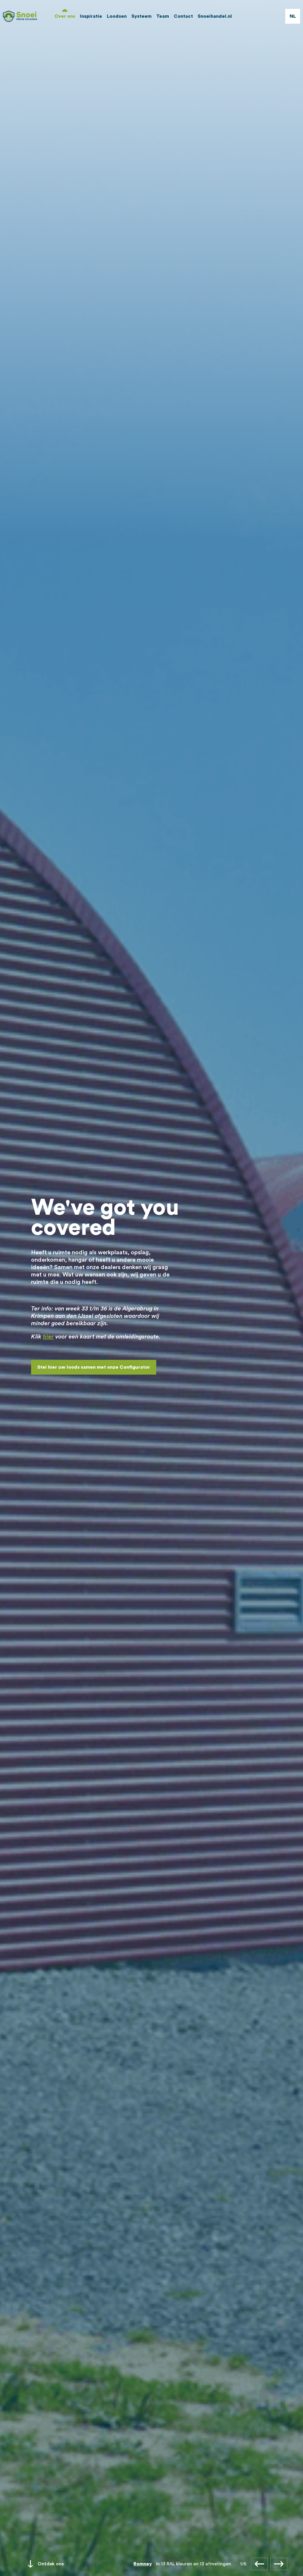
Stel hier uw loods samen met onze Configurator (94, 1367)
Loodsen (117, 16)
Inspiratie (91, 16)
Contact (183, 16)
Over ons (65, 16)
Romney (143, 2564)
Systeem (141, 16)
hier (48, 1337)
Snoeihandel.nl (215, 16)
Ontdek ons (51, 2564)
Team (163, 16)
